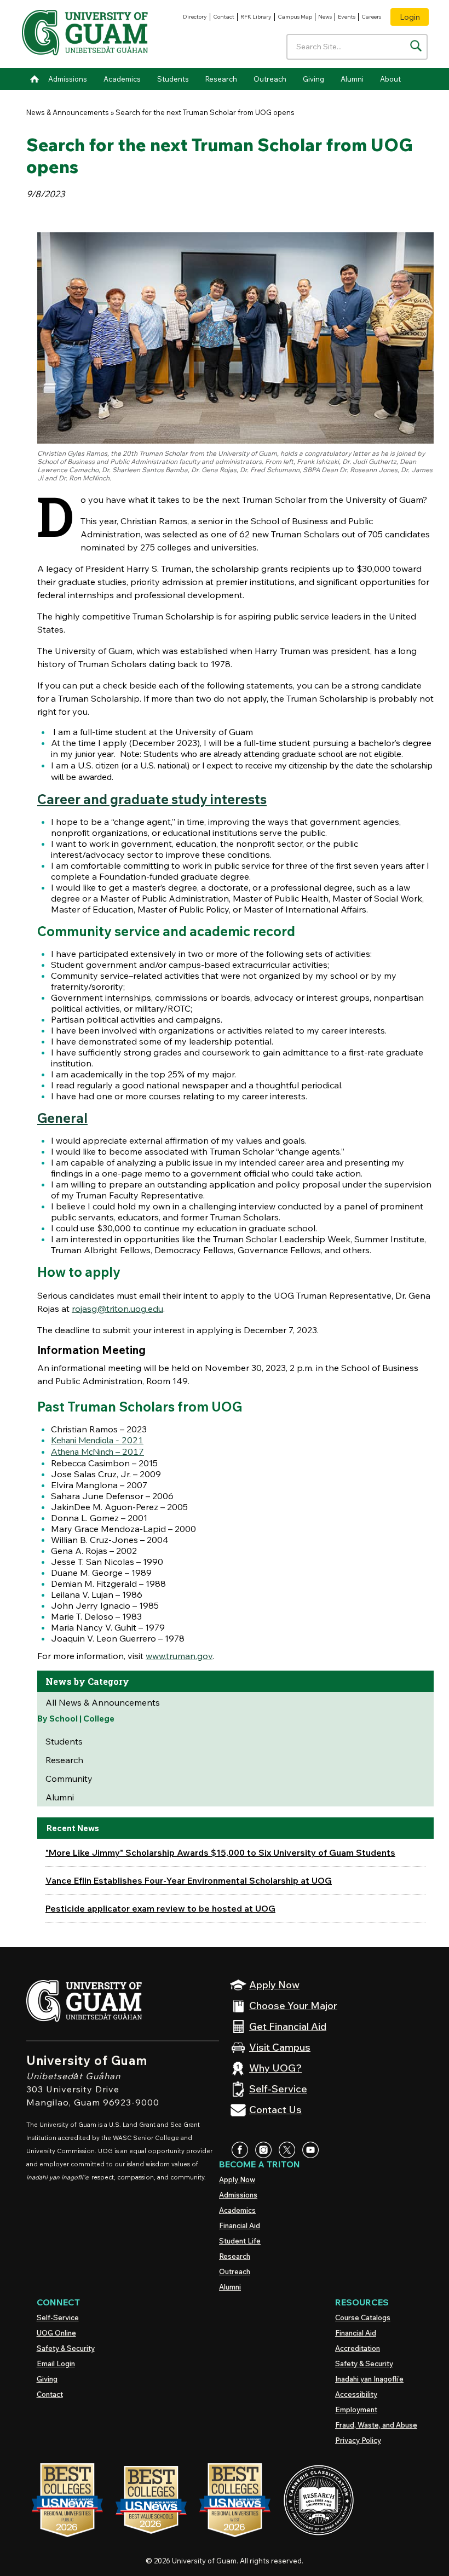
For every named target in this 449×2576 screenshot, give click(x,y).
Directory (195, 17)
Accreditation (358, 2348)
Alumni (352, 79)
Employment (356, 2409)
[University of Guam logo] (85, 34)
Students (173, 79)
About (390, 79)
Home (34, 79)
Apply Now (237, 2179)
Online (56, 2333)
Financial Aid (240, 2225)
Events (347, 17)
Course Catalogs (363, 2317)
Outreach (270, 79)
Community (69, 1778)
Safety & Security (66, 2348)
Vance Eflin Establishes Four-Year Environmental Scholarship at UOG (189, 1880)
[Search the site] (416, 46)
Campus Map (295, 17)
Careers (371, 17)
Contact (224, 17)
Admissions (68, 79)
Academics (122, 79)
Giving (313, 79)
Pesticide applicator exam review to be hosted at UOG (160, 1908)
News (325, 17)
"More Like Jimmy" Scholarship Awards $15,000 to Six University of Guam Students (220, 1852)
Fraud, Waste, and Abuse (376, 2425)
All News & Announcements (103, 1702)
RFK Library (256, 17)
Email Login (56, 2363)
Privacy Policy (358, 2440)
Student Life (240, 2241)
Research (221, 79)
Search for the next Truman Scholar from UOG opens (205, 112)
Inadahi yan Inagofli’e (369, 2379)
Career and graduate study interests (152, 799)
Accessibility (356, 2394)
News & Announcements (68, 112)
